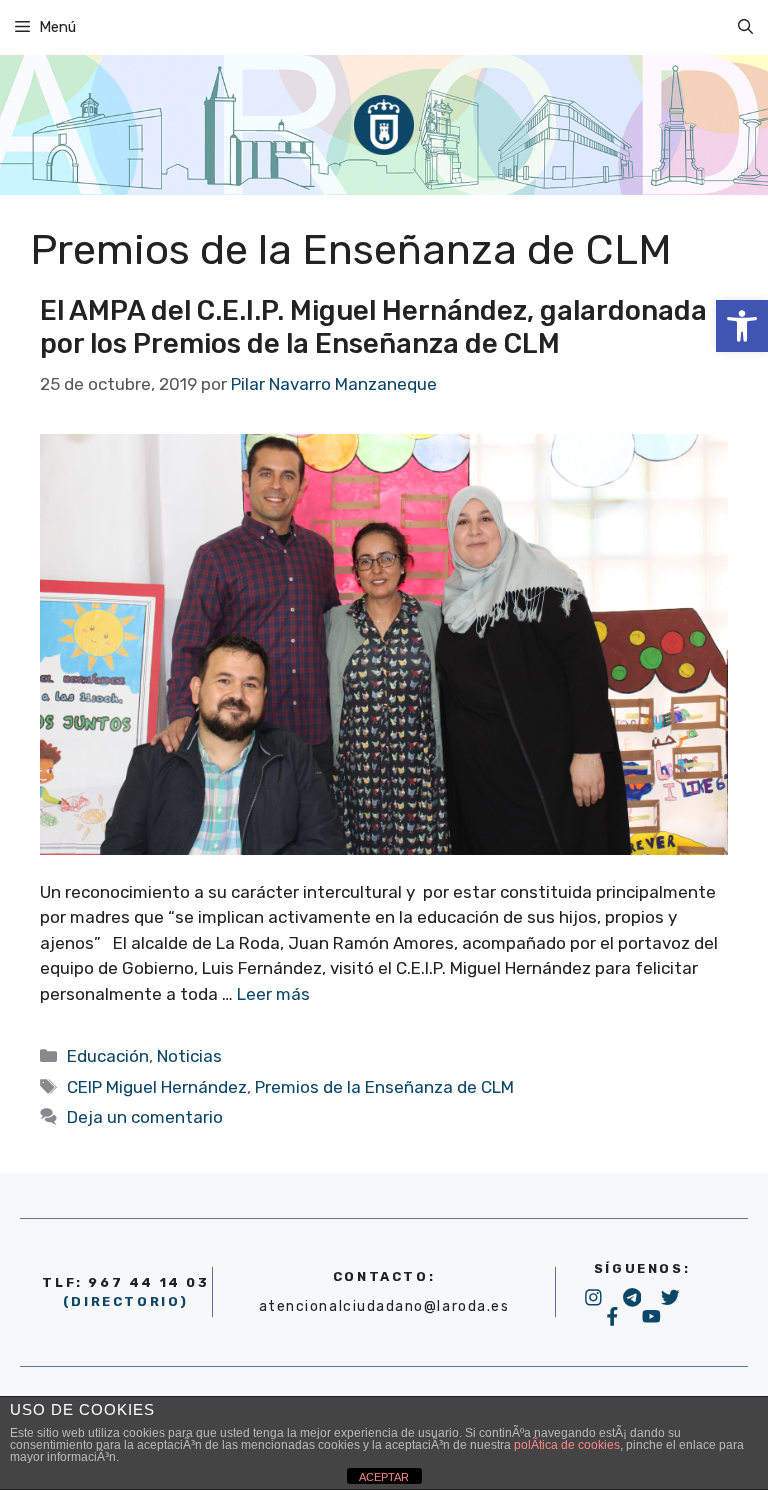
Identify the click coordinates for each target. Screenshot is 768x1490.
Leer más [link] (273, 994)
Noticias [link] (189, 1056)
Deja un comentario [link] (145, 1117)
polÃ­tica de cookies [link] (567, 1445)
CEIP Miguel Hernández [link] (157, 1087)
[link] (742, 326)
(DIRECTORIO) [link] (126, 1301)
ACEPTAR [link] (384, 1477)
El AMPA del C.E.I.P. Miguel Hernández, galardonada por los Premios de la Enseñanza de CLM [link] (373, 327)
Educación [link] (108, 1056)
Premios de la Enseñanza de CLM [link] (384, 1087)
